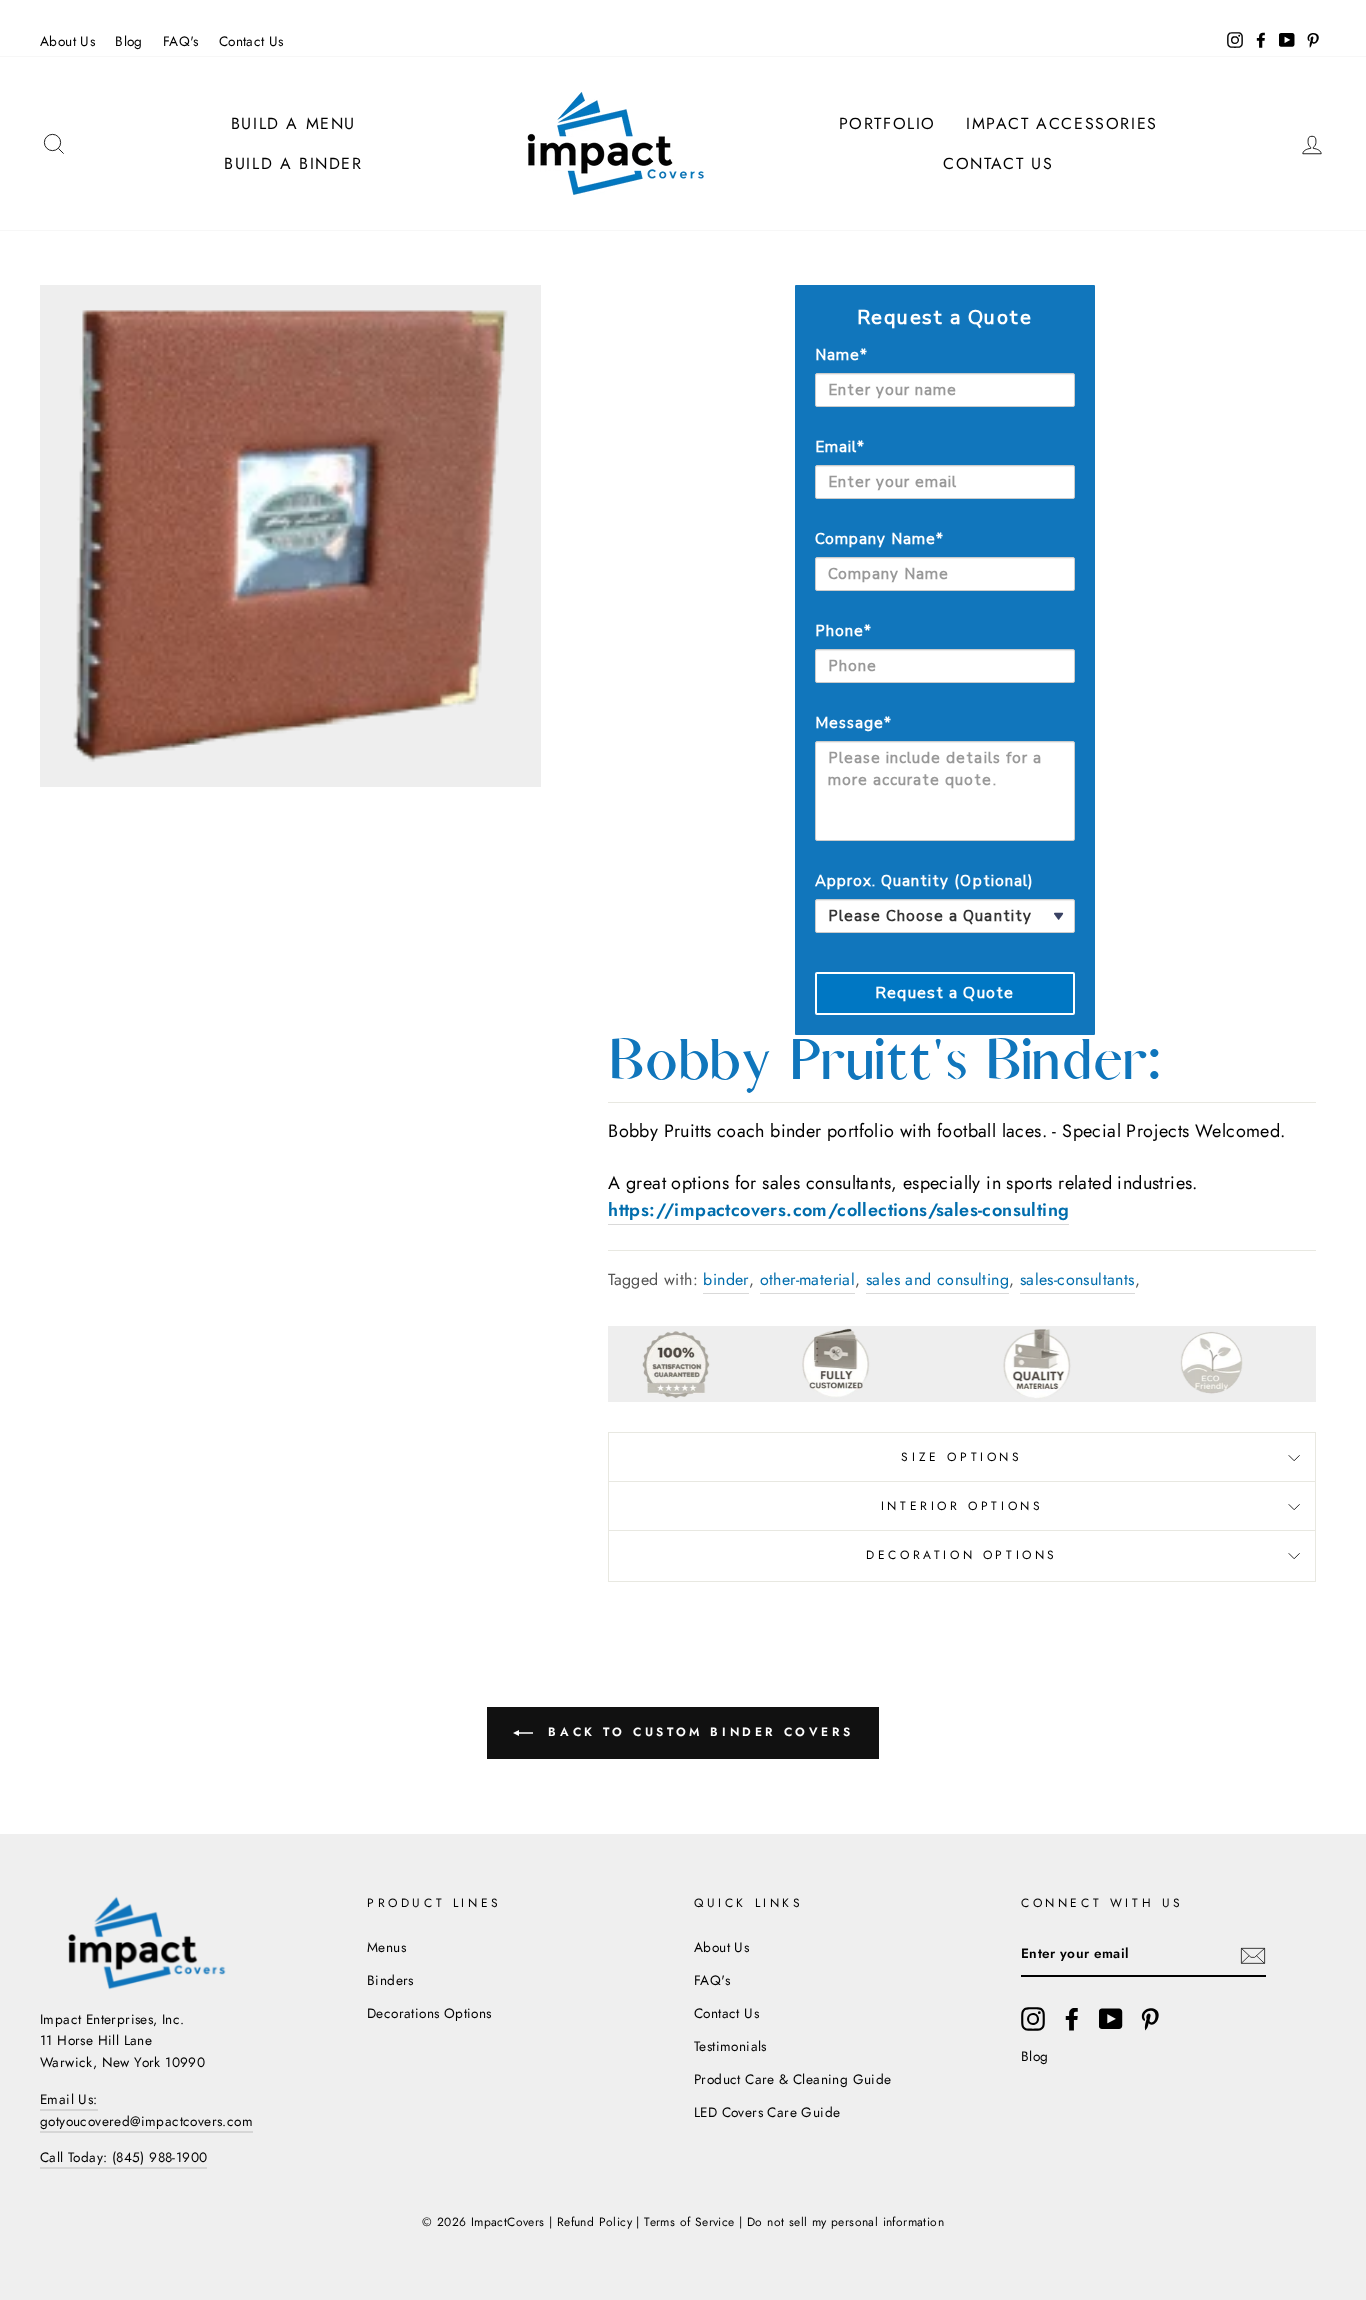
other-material (808, 1279)
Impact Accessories (1062, 123)
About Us (67, 41)
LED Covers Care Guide (767, 2112)
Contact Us (251, 41)
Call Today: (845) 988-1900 (123, 2157)
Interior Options (962, 1506)
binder (725, 1279)
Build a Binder (293, 163)
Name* (841, 355)
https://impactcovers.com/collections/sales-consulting (838, 1210)
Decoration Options (962, 1555)
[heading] (945, 318)
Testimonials (730, 2046)
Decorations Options (429, 2013)
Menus (386, 1947)
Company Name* (880, 539)
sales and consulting (937, 1279)
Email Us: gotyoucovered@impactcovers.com (146, 2110)
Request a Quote (944, 993)
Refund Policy (594, 2222)
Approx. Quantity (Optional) (924, 881)
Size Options (961, 1457)
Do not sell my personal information (845, 2222)
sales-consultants (1077, 1279)
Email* (840, 447)
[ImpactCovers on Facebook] (1072, 2019)
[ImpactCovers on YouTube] (1111, 2019)
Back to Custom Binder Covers (697, 1731)
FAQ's (181, 41)
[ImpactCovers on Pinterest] (1150, 2019)
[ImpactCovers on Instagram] (1033, 2019)
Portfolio (887, 123)
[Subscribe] (1253, 1954)
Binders (390, 1980)
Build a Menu (293, 123)
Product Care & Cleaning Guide (793, 2079)
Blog (129, 41)
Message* (853, 723)
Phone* (843, 631)
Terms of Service (689, 2222)
